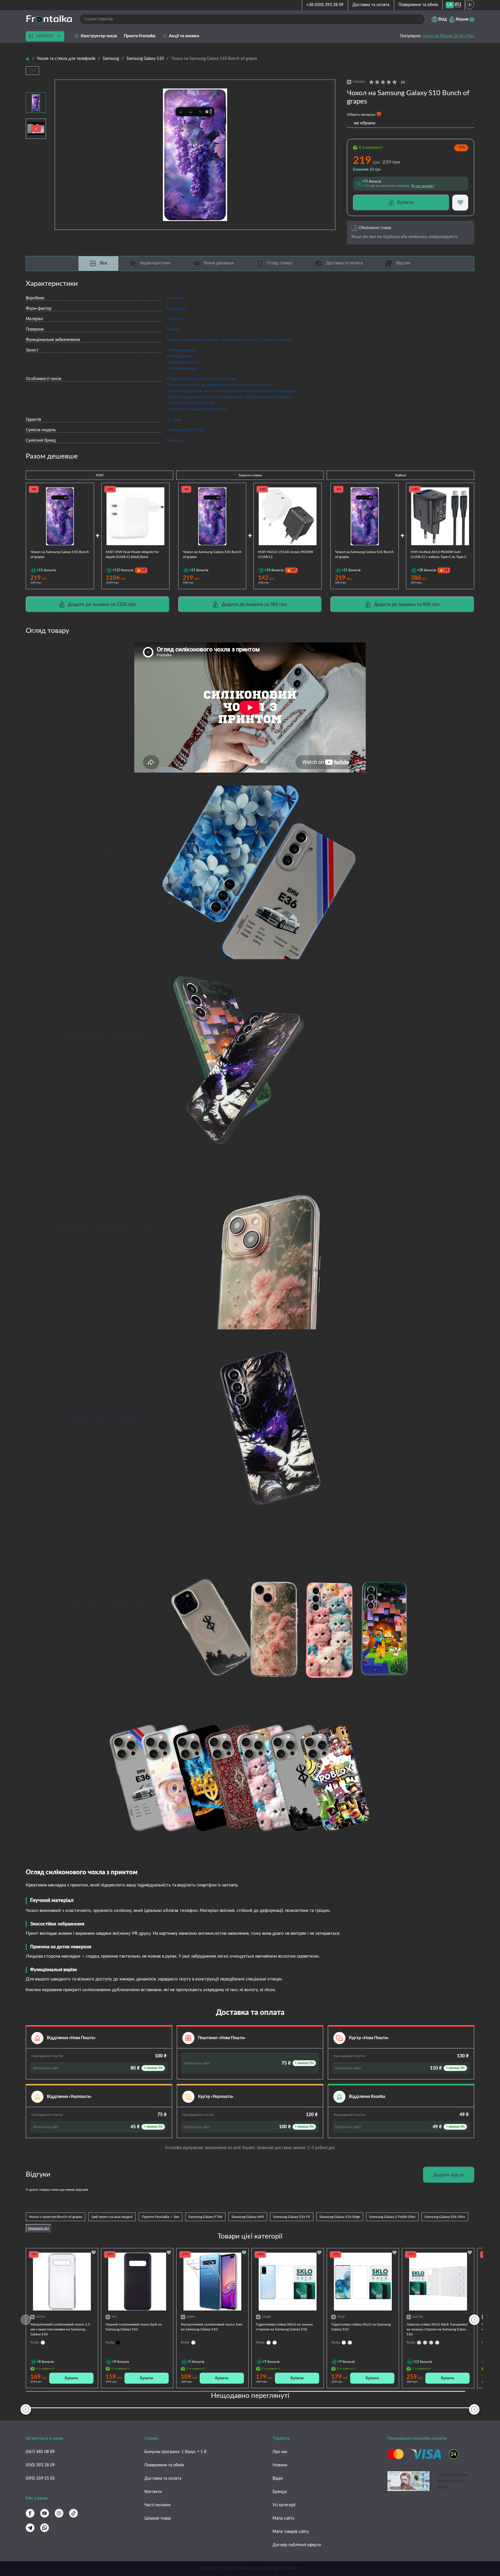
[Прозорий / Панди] (419, 2343)
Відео (278, 2479)
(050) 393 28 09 (40, 2465)
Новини (280, 2465)
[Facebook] (30, 2513)
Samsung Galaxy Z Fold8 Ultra (392, 2217)
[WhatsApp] (45, 2528)
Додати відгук (449, 2175)
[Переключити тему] (470, 5)
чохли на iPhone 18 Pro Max (448, 36)
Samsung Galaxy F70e (205, 2217)
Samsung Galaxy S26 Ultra (445, 2217)
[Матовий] (269, 2343)
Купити (71, 2378)
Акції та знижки (184, 36)
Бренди (280, 2492)
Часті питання (157, 2505)
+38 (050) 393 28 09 (325, 5)
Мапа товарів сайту (291, 2532)
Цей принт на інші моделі (112, 2217)
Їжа (32, 70)
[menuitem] (450, 5)
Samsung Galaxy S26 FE (292, 2217)
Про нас (280, 2452)
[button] (474, 2320)
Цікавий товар (158, 2518)
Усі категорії (284, 2505)
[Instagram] (59, 2513)
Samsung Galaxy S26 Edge (340, 2217)
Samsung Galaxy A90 (248, 2217)
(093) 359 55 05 (40, 2479)
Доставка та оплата (371, 5)
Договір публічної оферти (297, 2545)
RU (458, 5)
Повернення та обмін (418, 5)
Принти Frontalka (140, 36)
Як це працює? (423, 186)
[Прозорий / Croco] (437, 2343)
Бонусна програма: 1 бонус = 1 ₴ (175, 2452)
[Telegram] (30, 2528)
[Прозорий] (275, 2343)
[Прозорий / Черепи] (425, 2343)
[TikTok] (73, 2513)
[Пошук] (420, 19)
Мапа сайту (283, 2518)
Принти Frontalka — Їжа (160, 2217)
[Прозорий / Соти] (431, 2343)
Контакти (153, 2492)
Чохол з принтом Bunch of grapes (56, 2217)
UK (450, 5)
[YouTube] (45, 2513)
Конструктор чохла (99, 36)
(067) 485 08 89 (40, 2452)
